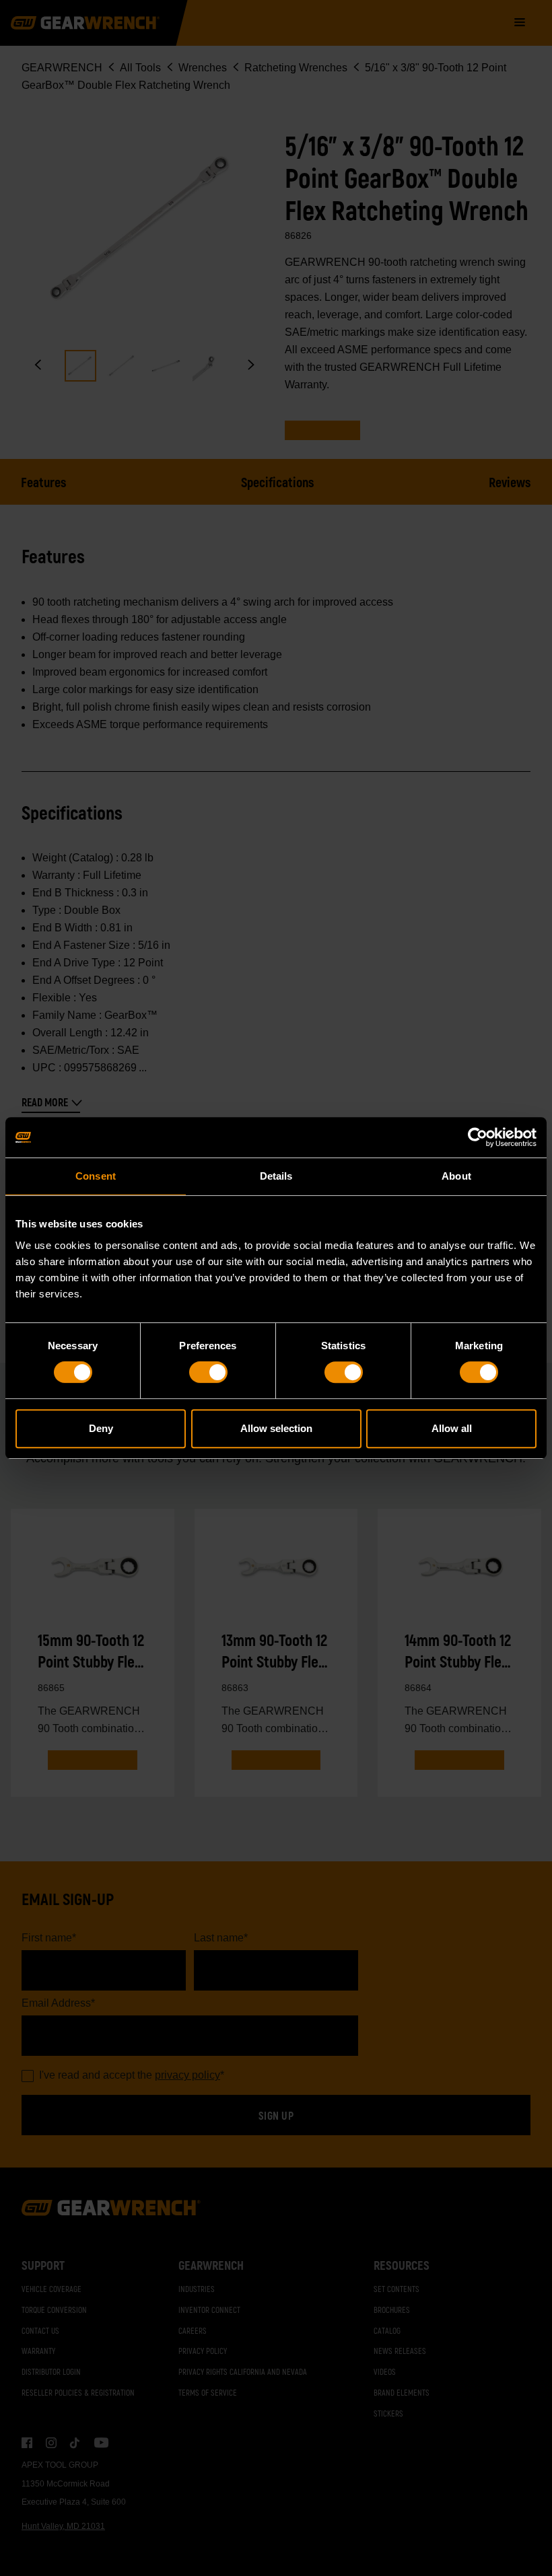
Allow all (452, 1428)
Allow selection (276, 1428)
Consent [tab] (96, 1176)
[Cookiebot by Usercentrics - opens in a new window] (478, 1137)
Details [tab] (276, 1176)
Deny (101, 1428)
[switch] (208, 1372)
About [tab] (456, 1176)
